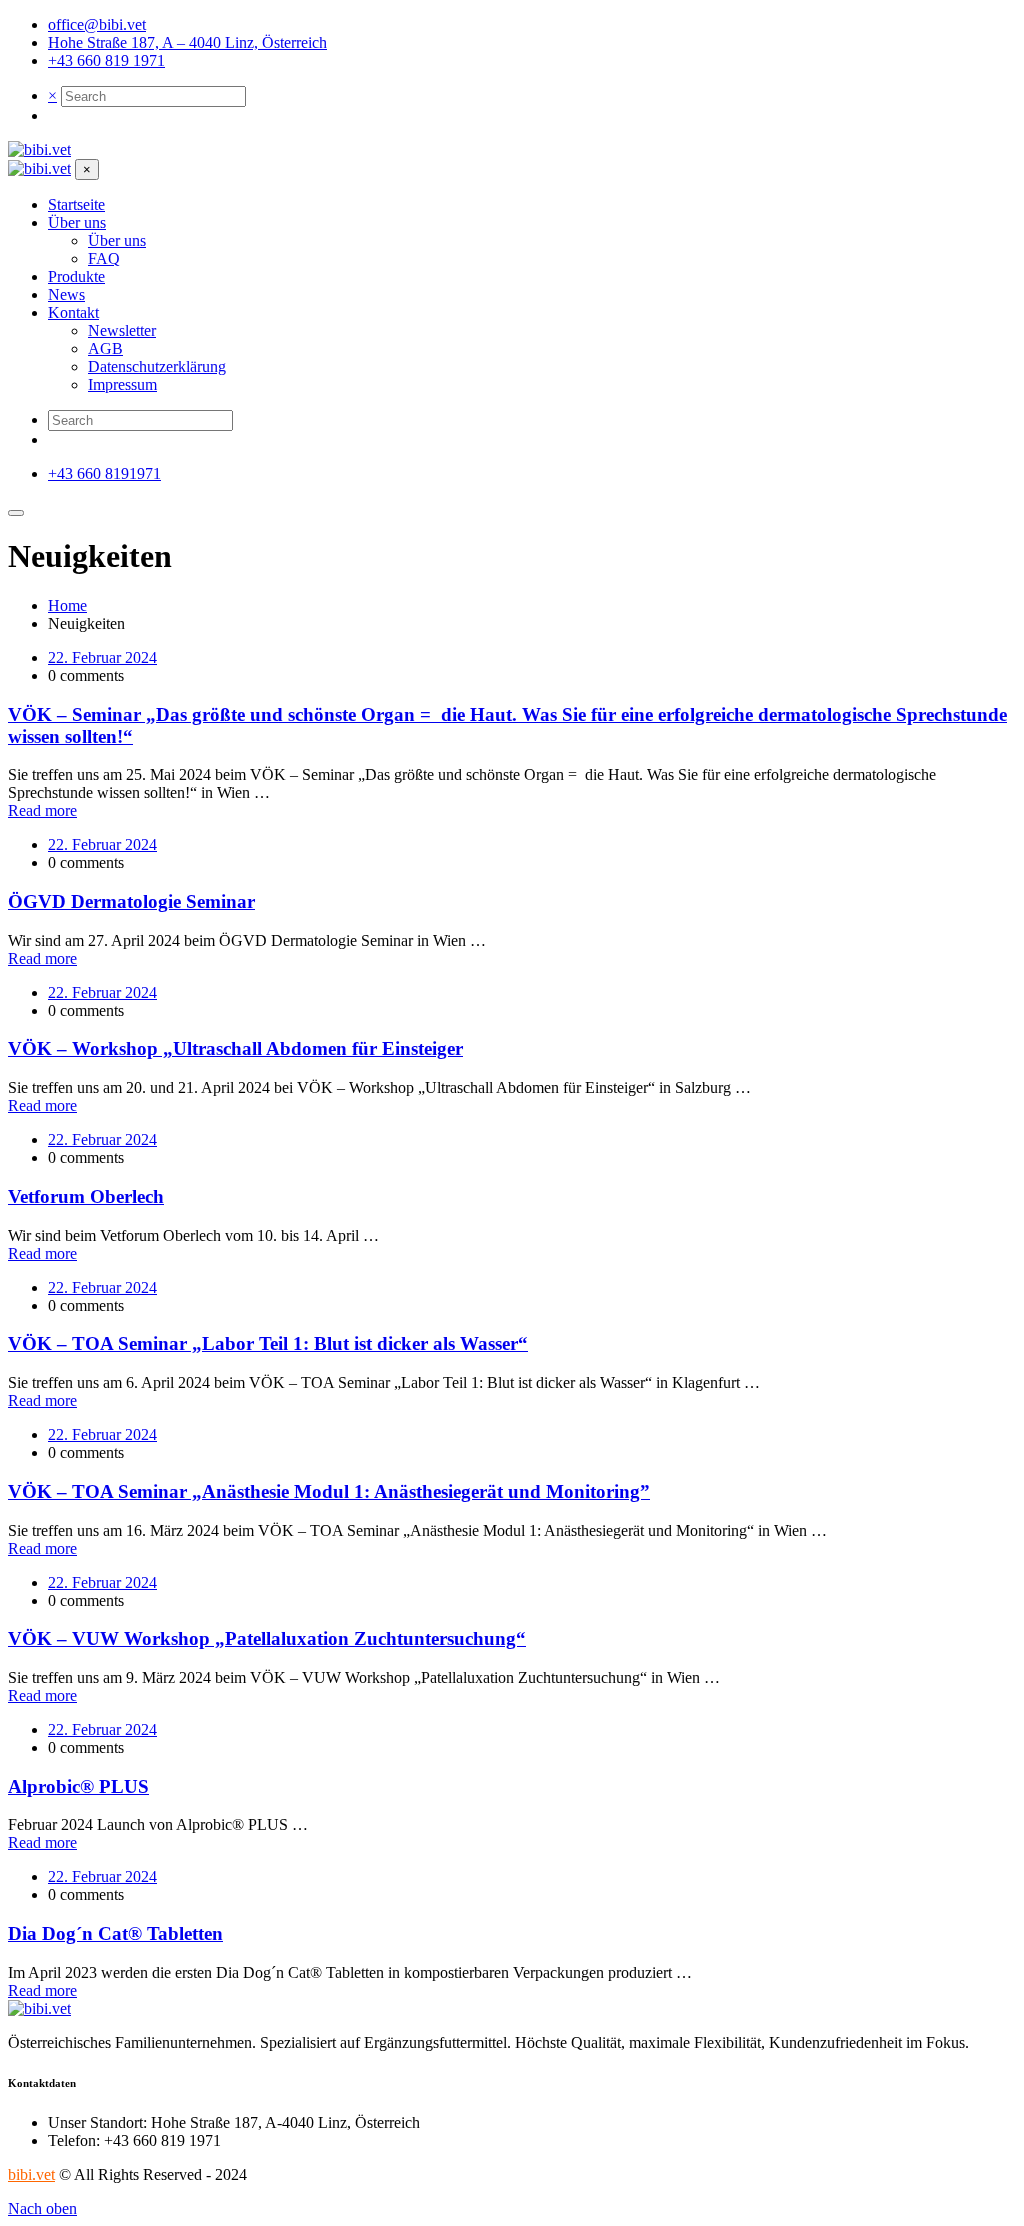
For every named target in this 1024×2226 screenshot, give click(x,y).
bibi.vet (31, 2174)
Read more (42, 810)
